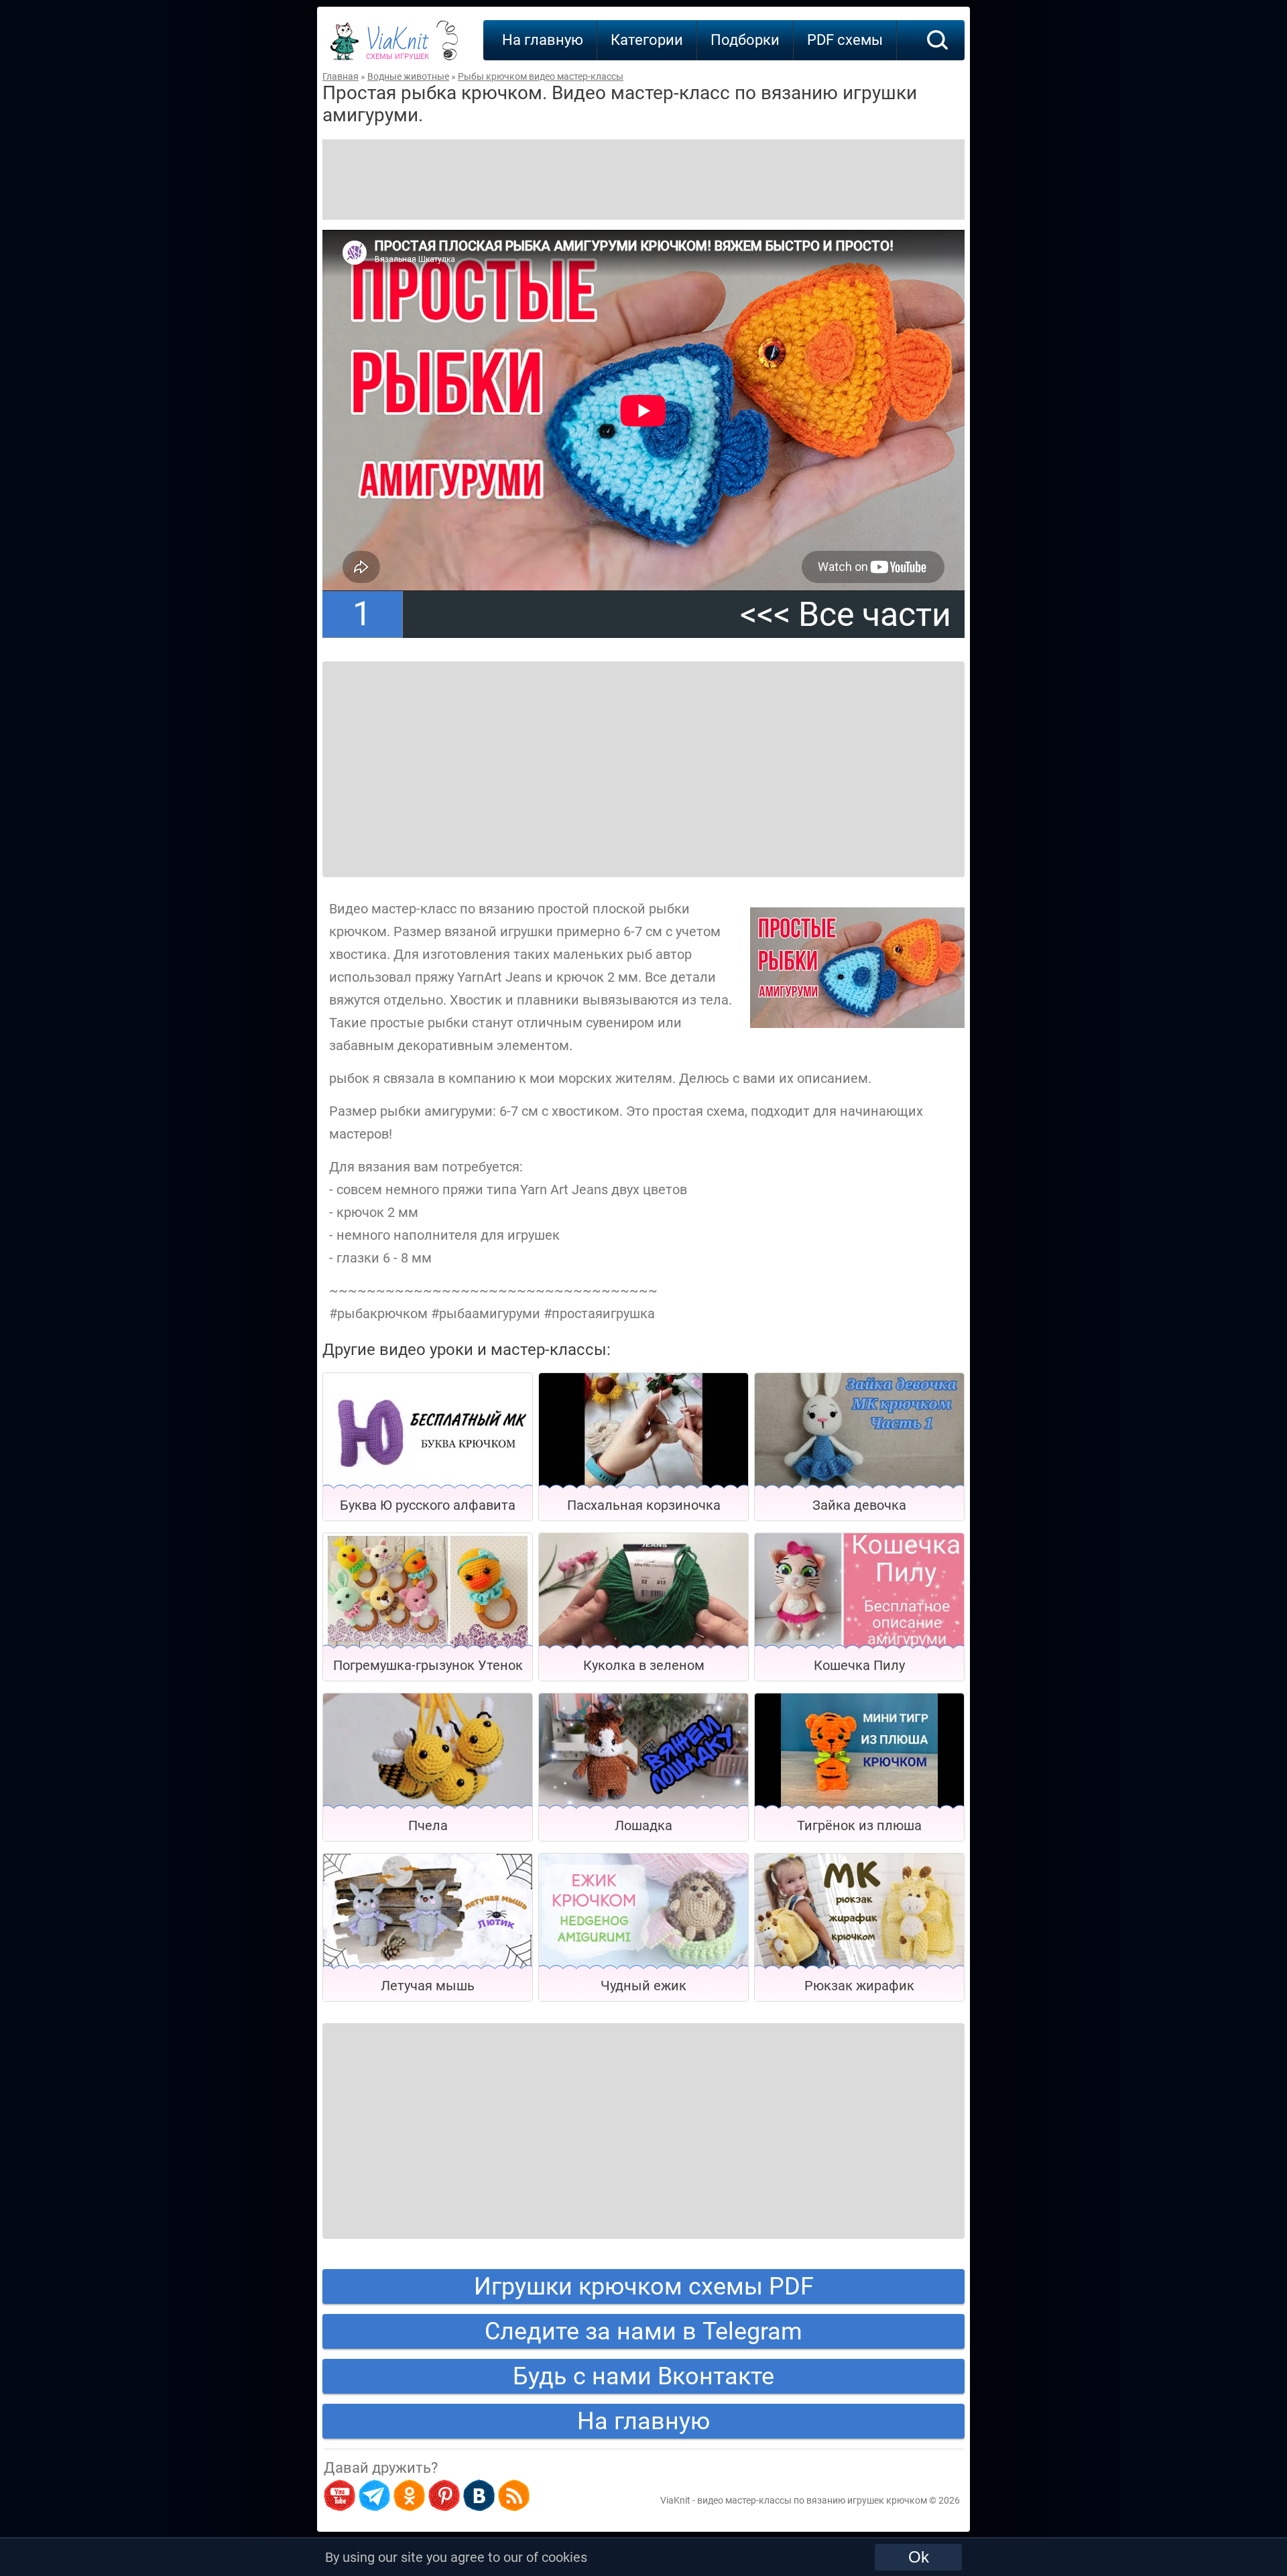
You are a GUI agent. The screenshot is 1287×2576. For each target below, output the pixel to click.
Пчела (428, 1825)
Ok (919, 2557)
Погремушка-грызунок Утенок (428, 1665)
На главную (543, 40)
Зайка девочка (859, 1505)
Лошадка (643, 1825)
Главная (341, 76)
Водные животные (408, 76)
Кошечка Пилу (859, 1665)
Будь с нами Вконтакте (643, 2376)
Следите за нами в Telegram (643, 2331)
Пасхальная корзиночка (644, 1505)
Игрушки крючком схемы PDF (644, 2287)
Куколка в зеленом (644, 1665)
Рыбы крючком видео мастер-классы (541, 76)
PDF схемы (845, 40)
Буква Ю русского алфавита (428, 1505)
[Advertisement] (643, 180)
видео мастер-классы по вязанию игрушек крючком (812, 2500)
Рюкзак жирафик (859, 1986)
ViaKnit (397, 47)
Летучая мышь (428, 1986)
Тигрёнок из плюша (859, 1825)
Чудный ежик (643, 1986)
